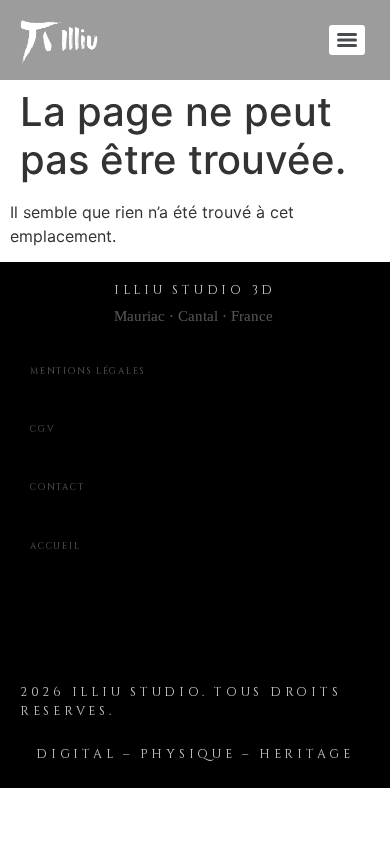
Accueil (55, 546)
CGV (42, 429)
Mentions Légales (87, 371)
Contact (57, 487)
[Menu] (347, 40)
